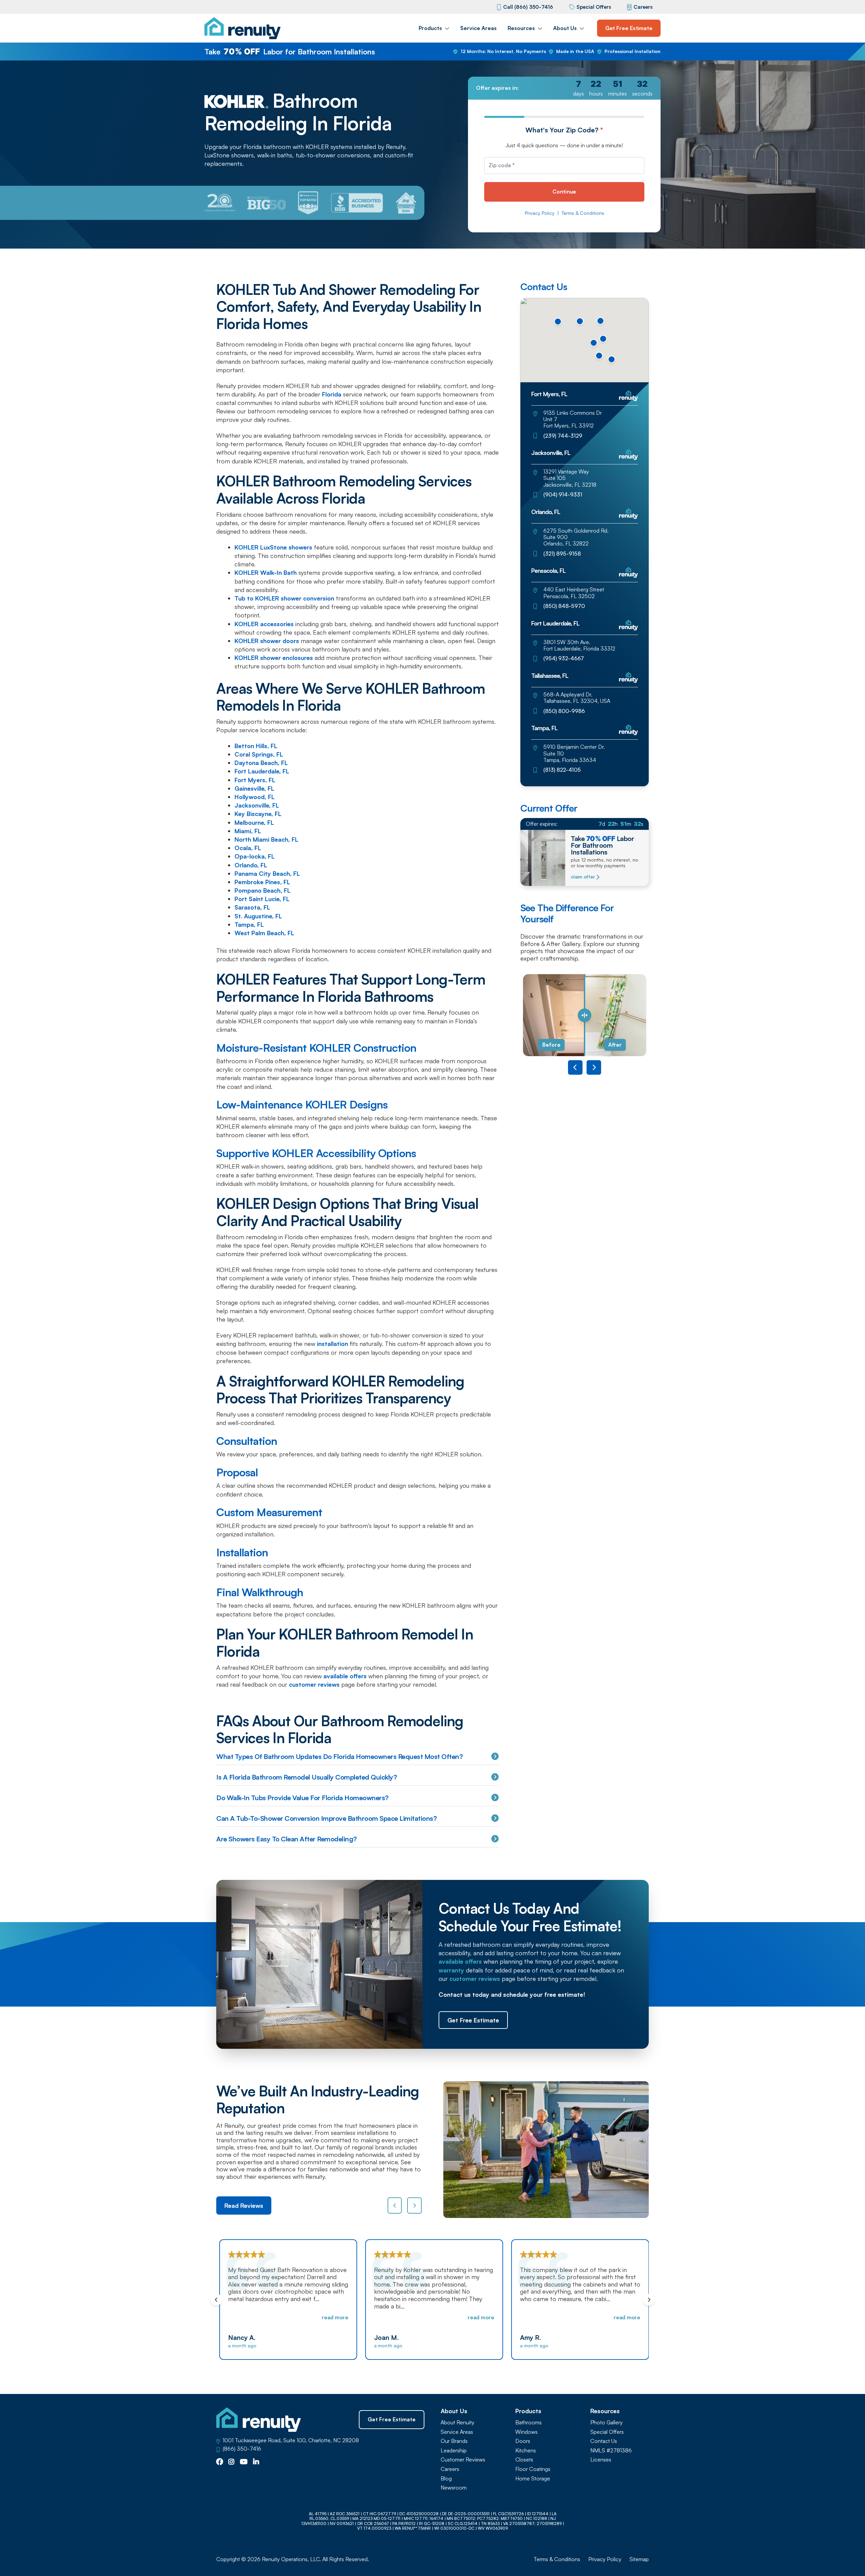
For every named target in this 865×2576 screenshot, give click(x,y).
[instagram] (231, 2462)
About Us (565, 28)
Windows (526, 2432)
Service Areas (478, 28)
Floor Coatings (533, 2469)
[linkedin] (256, 2462)
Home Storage (533, 2479)
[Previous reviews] (395, 2205)
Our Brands (454, 2441)
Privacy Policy (540, 213)
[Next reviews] (414, 2205)
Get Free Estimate (629, 28)
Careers (643, 7)
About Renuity (458, 2422)
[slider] (585, 1015)
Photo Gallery (607, 2422)
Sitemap (639, 2559)
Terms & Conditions (583, 213)
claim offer (583, 877)
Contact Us (604, 2441)
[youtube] (244, 2462)
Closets (524, 2460)
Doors (523, 2441)
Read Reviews (244, 2205)
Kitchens (526, 2451)
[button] (599, 356)
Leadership (454, 2451)
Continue (564, 192)
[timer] (564, 88)
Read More (333, 2317)
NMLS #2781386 (611, 2451)
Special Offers (594, 7)
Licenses (601, 2460)
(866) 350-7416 (242, 2449)
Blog (446, 2479)
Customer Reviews (463, 2460)
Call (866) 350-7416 (528, 7)
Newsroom (454, 2488)
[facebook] (220, 2462)
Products (430, 28)
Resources (521, 28)
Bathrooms (528, 2422)
